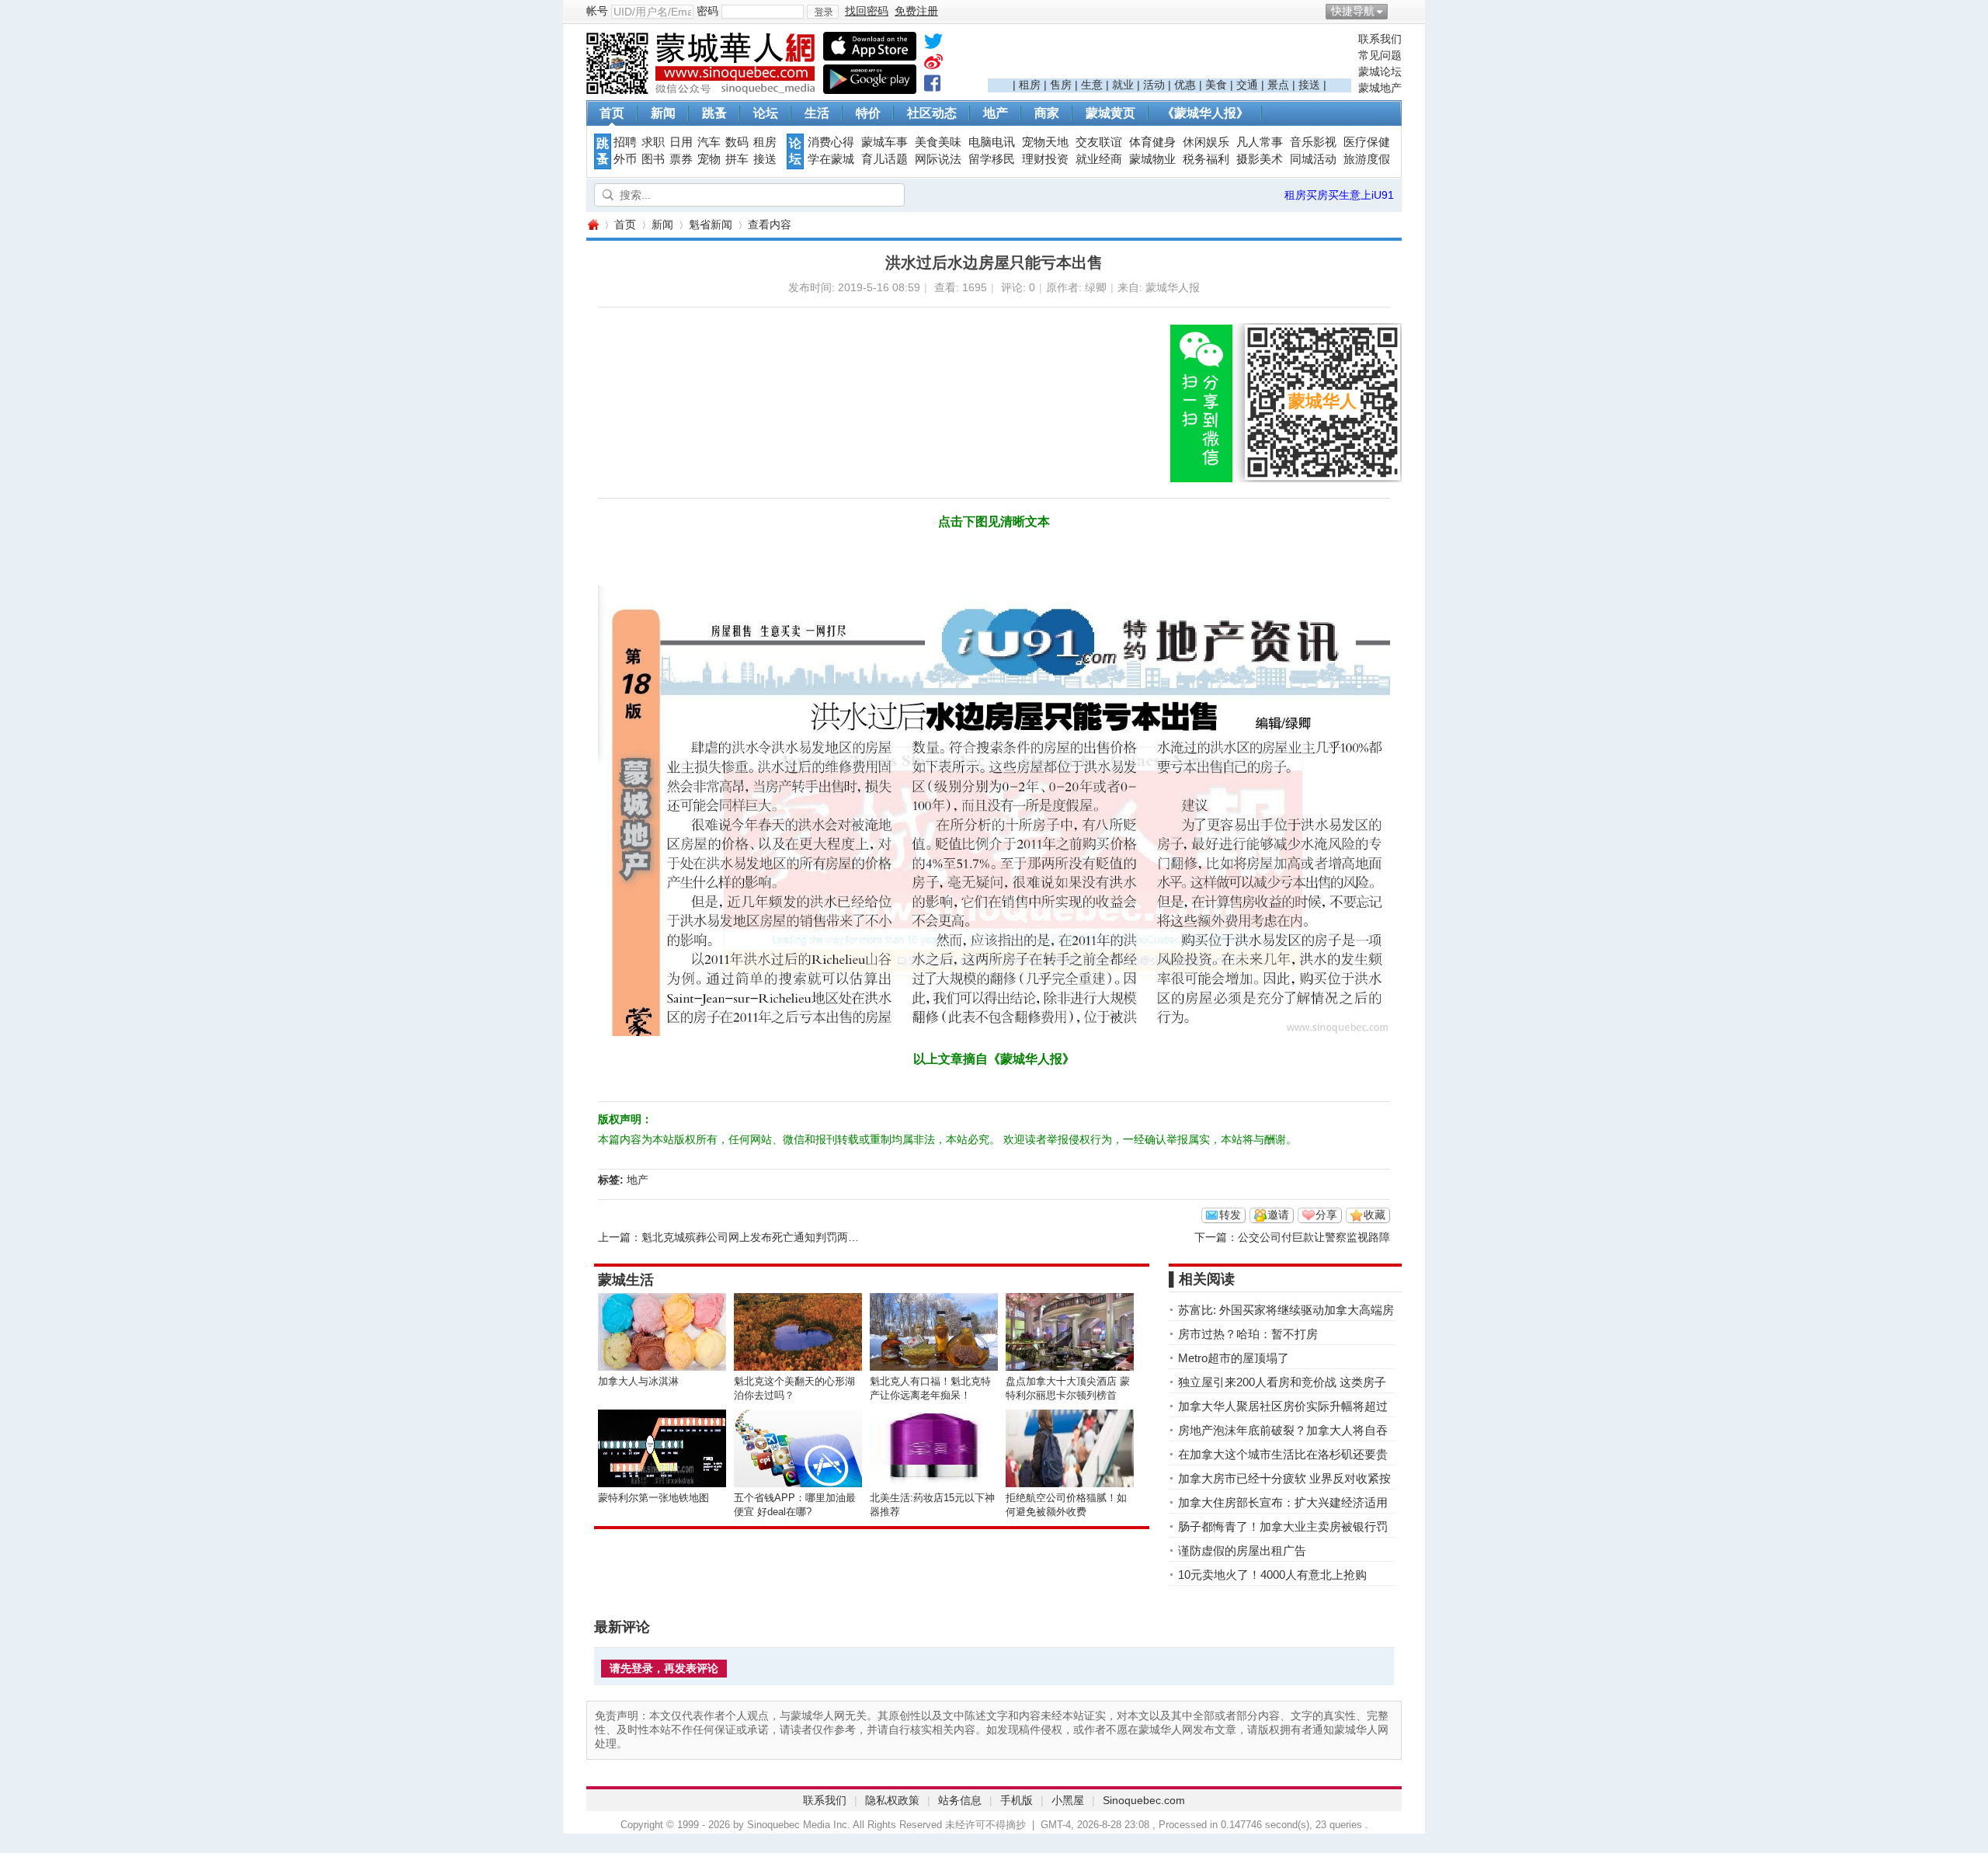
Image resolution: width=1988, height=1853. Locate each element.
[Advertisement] (1170, 55)
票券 (681, 159)
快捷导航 (1353, 11)
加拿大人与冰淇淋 (638, 1381)
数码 (737, 142)
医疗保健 (1367, 142)
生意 (1092, 85)
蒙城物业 (1152, 159)
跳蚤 (714, 113)
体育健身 (1152, 142)
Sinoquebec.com (1144, 1800)
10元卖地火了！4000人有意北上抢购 (1272, 1575)
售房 (1061, 85)
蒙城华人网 (593, 225)
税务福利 (1206, 159)
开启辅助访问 (1398, 11)
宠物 (709, 159)
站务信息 (960, 1800)
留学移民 (992, 159)
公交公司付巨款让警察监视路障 (1314, 1237)
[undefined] (933, 44)
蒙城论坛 (1380, 71)
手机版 (1017, 1800)
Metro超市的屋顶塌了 (1234, 1358)
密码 (707, 11)
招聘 (625, 142)
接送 (1309, 85)
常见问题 (1380, 55)
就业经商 (1099, 159)
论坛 (766, 113)
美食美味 (938, 142)
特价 (868, 113)
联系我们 (1380, 39)
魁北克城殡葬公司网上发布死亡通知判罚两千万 (756, 1237)
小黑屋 (1068, 1800)
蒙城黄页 (1110, 113)
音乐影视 (1313, 142)
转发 (1230, 1215)
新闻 (663, 113)
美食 (1216, 85)
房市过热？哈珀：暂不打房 (1248, 1334)
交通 (1247, 85)
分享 (1326, 1215)
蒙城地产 (1380, 88)
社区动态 (932, 113)
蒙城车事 (885, 142)
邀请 (1278, 1215)
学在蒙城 (831, 159)
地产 (996, 113)
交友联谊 (1099, 142)
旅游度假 (1367, 159)
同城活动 (1313, 159)
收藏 (1375, 1215)
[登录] (823, 12)
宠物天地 (1045, 142)
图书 (653, 159)
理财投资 (1045, 159)
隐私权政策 (892, 1800)
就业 (1123, 85)
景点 (1278, 85)
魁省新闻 (711, 224)
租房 (1030, 85)
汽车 (709, 142)
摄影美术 (1260, 159)
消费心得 (831, 142)
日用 (681, 142)
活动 (1154, 85)
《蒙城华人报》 (1205, 113)
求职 (653, 142)
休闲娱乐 (1206, 142)
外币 (625, 159)
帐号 (597, 11)
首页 (612, 113)
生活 (817, 113)
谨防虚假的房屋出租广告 (1242, 1551)
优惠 (1185, 85)
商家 (1047, 113)
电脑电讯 (992, 142)
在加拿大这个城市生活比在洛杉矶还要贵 (1283, 1454)
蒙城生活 (626, 1280)
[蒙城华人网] (703, 90)
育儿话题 (885, 159)
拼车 (737, 159)
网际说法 (938, 159)
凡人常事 (1260, 142)
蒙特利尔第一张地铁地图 (653, 1498)
